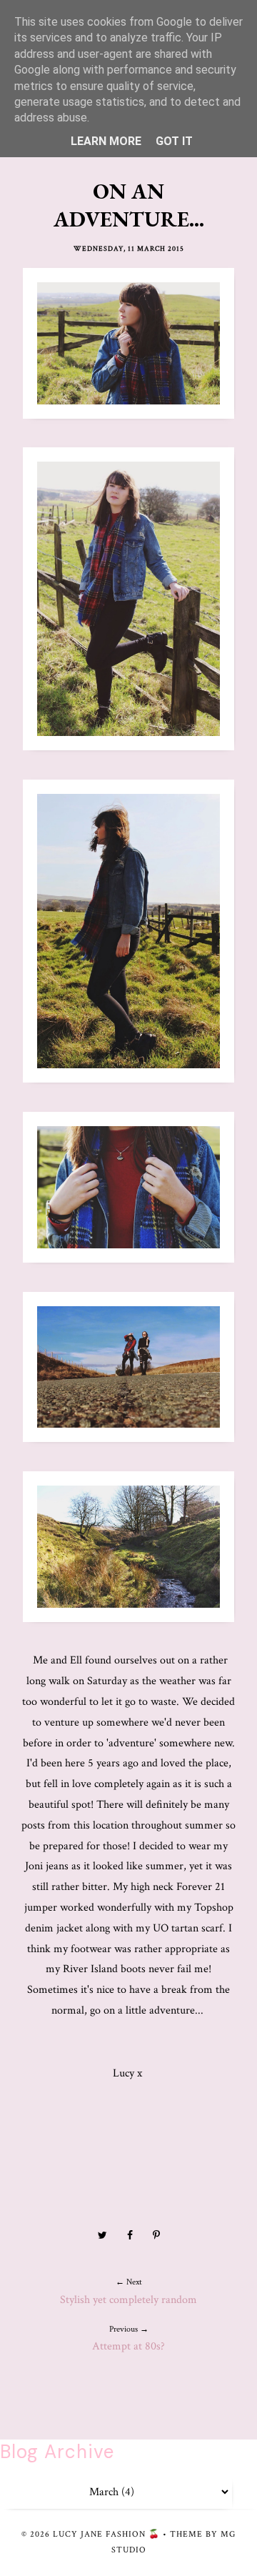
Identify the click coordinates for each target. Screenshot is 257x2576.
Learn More (106, 141)
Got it (174, 141)
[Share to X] (102, 2236)
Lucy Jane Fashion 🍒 (106, 2534)
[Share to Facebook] (130, 2236)
